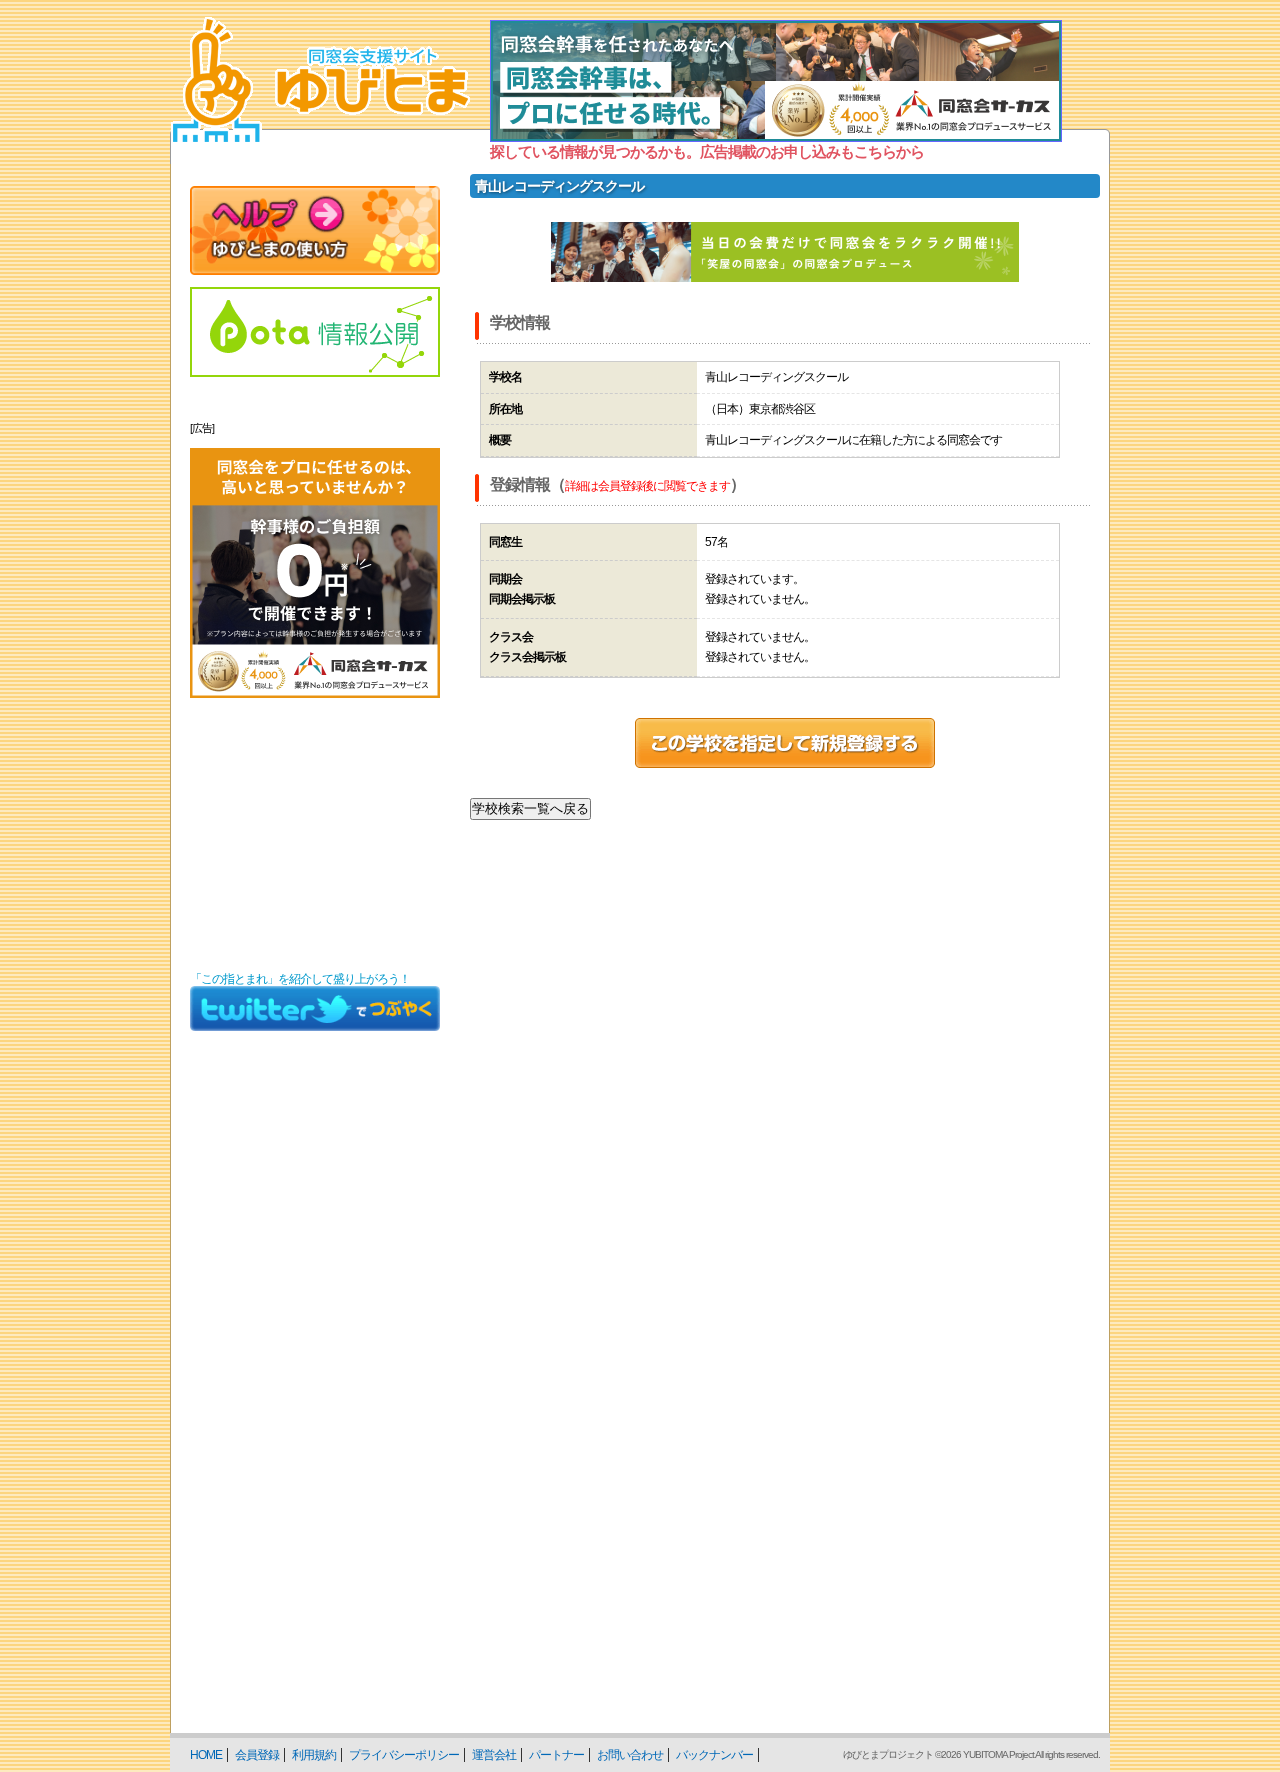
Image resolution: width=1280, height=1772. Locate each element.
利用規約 (314, 1755)
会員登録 (257, 1755)
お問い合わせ (630, 1755)
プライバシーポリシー (404, 1755)
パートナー (556, 1755)
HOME (206, 1755)
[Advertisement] (315, 835)
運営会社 (494, 1755)
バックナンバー (714, 1755)
